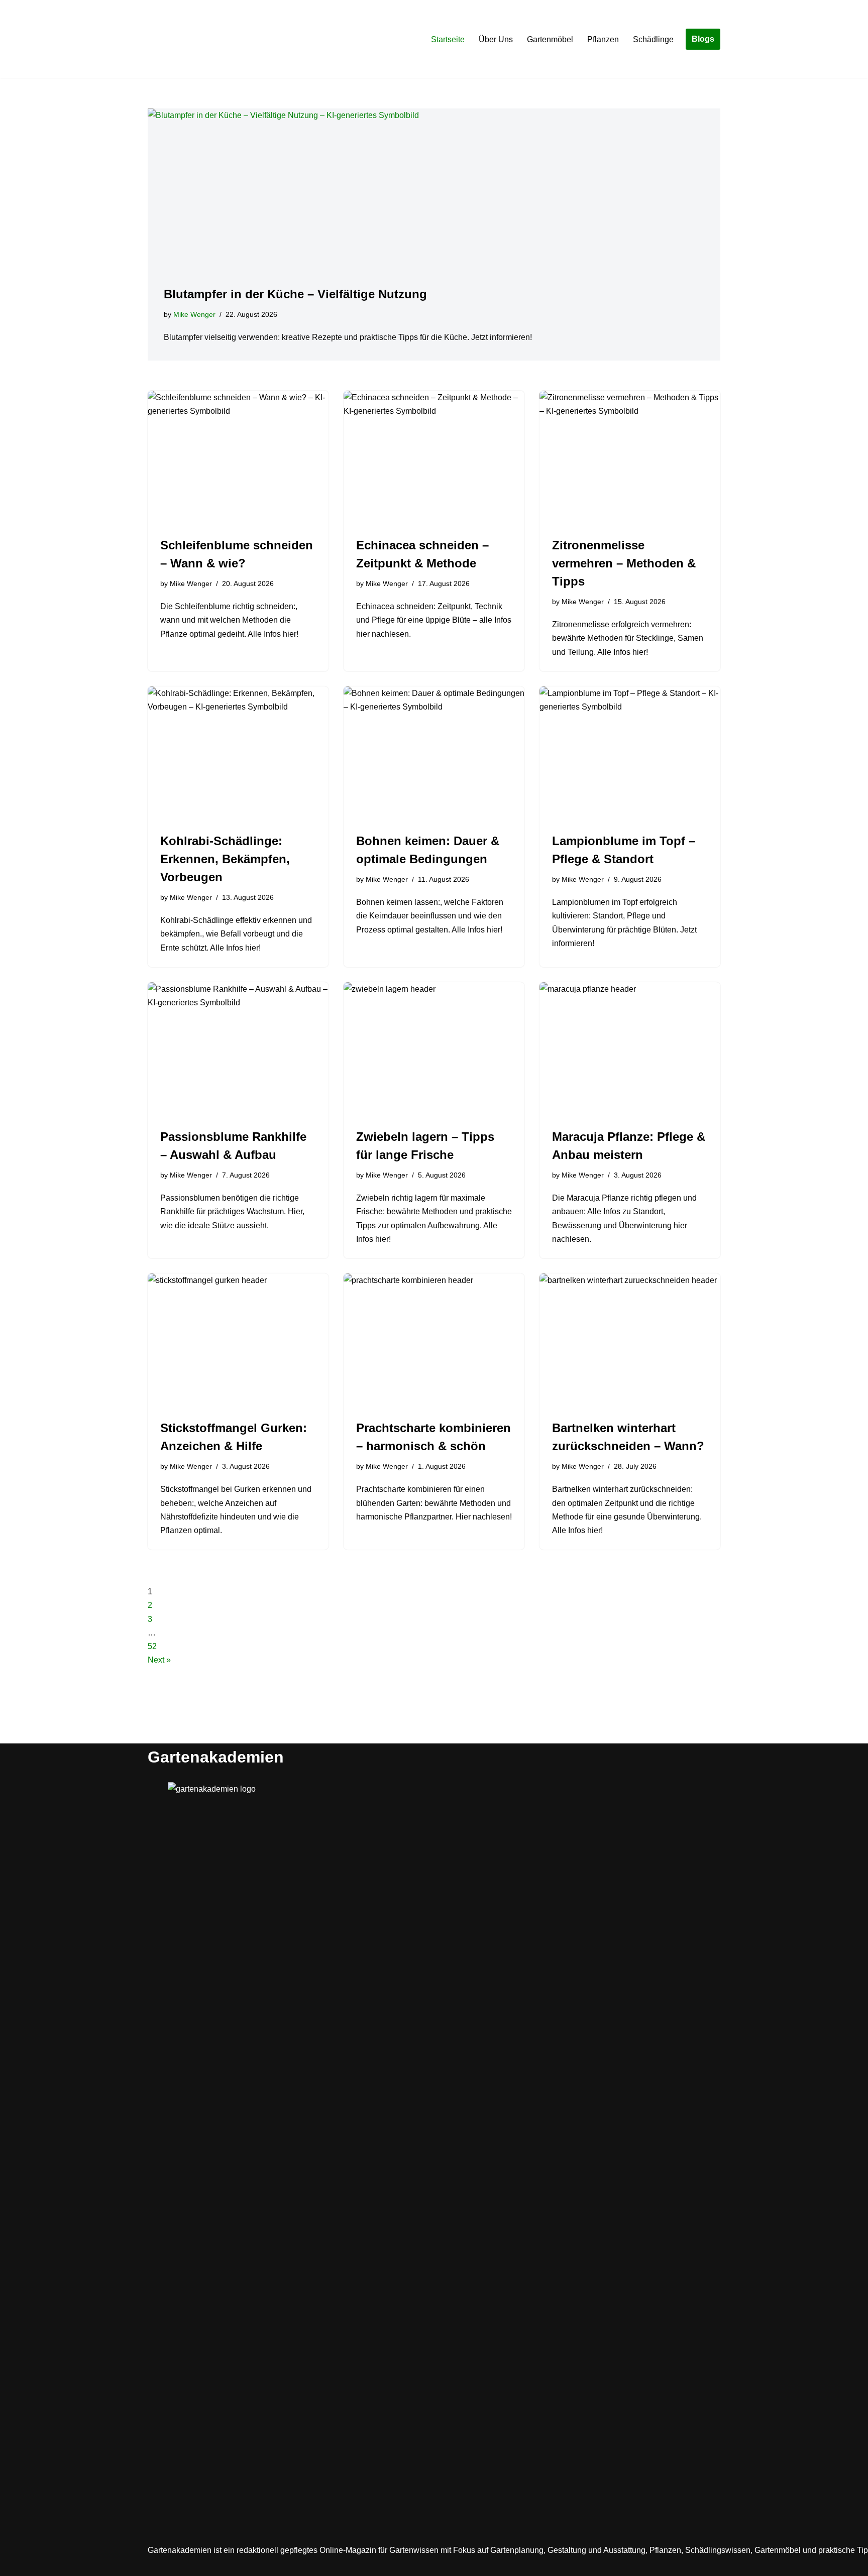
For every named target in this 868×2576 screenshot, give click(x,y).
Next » (159, 1660)
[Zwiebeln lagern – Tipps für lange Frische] (434, 1050)
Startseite (448, 39)
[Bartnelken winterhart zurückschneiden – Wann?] (630, 1341)
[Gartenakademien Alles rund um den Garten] (178, 39)
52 (152, 1646)
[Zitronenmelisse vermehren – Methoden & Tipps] (630, 458)
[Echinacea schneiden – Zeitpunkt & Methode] (434, 458)
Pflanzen (603, 39)
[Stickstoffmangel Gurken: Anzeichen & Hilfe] (238, 1341)
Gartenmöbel (550, 39)
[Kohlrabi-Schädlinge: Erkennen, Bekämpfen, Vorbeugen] (238, 754)
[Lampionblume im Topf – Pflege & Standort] (630, 754)
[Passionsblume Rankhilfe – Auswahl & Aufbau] (238, 1050)
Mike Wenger (194, 314)
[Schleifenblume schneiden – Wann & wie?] (238, 458)
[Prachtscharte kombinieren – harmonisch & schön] (434, 1341)
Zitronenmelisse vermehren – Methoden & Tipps (624, 563)
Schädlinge (653, 39)
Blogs (703, 39)
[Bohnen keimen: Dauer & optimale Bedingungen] (434, 754)
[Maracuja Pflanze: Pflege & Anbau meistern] (630, 1050)
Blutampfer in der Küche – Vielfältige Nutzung (295, 294)
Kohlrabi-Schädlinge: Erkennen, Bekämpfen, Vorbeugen (225, 859)
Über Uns (496, 39)
